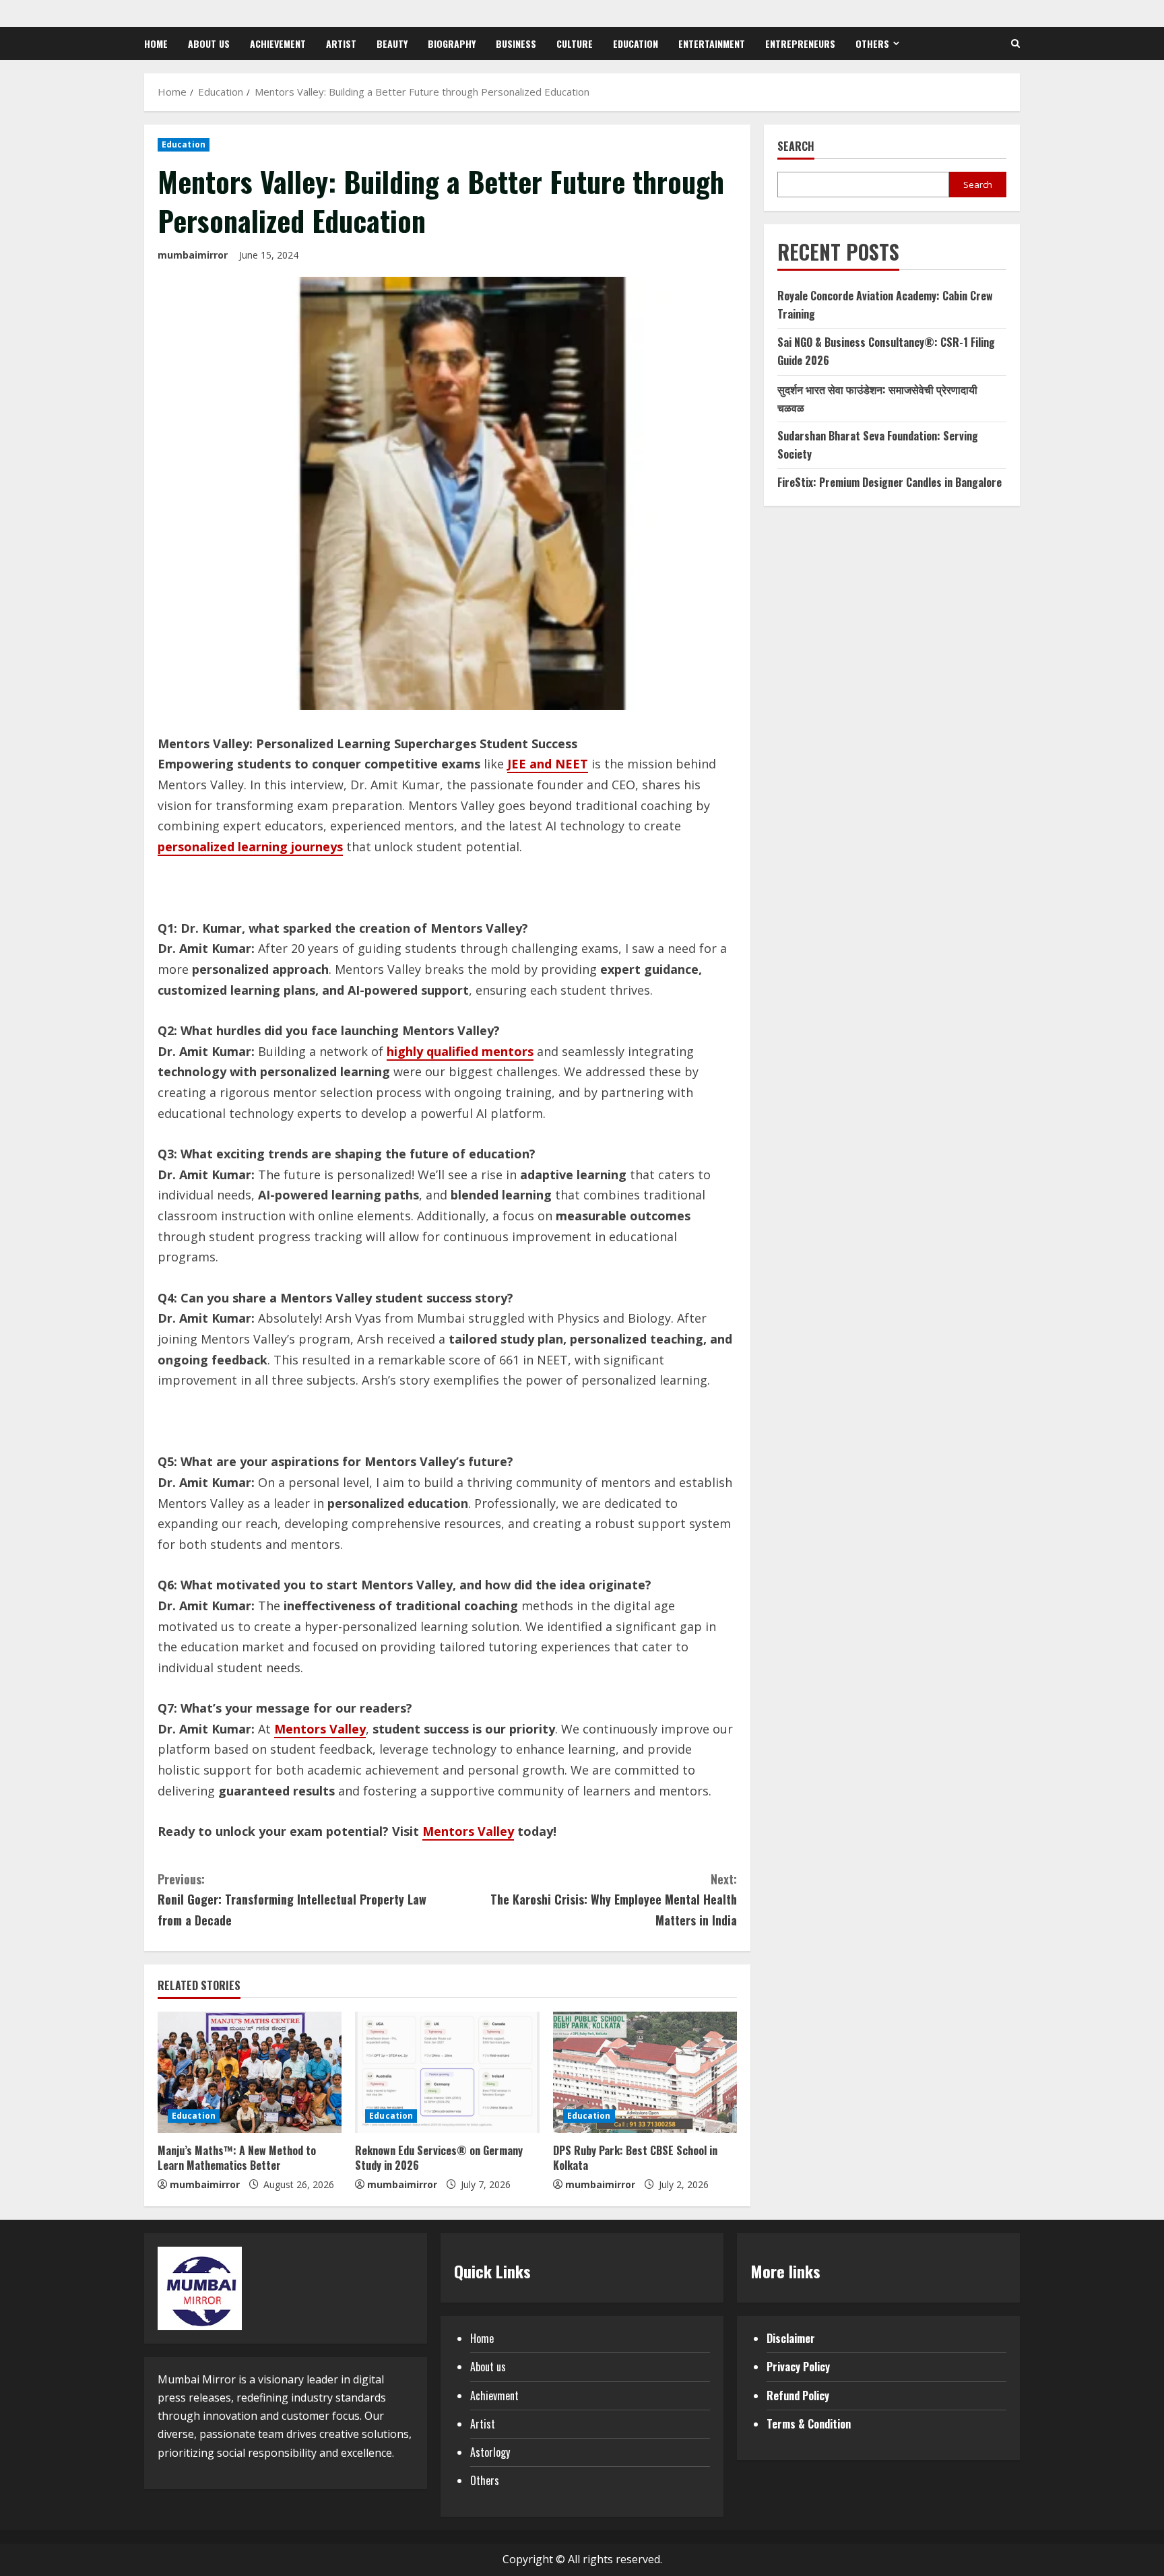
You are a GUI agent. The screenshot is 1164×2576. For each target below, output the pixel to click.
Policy (816, 2367)
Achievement (278, 43)
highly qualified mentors (460, 1051)
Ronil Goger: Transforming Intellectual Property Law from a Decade (292, 1900)
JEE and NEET (548, 764)
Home (156, 43)
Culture (575, 43)
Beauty (392, 43)
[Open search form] (1015, 43)
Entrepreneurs (800, 43)
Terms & (787, 2424)
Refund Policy (798, 2396)
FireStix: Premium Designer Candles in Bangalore (890, 482)
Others (872, 43)
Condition (829, 2424)
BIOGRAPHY (452, 43)
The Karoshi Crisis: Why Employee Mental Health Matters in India (614, 1900)
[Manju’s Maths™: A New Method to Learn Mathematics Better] (250, 2072)
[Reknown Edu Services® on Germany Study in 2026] (447, 2072)
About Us (209, 43)
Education (636, 43)
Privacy (783, 2367)
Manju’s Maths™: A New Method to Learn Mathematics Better (237, 2158)
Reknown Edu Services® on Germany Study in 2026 (439, 2158)
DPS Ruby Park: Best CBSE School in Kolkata (635, 2158)
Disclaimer (791, 2338)
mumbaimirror (193, 255)
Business (516, 43)
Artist (341, 43)
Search (796, 146)
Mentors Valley (320, 1729)
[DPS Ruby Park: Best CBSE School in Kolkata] (645, 2072)
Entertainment (712, 43)
